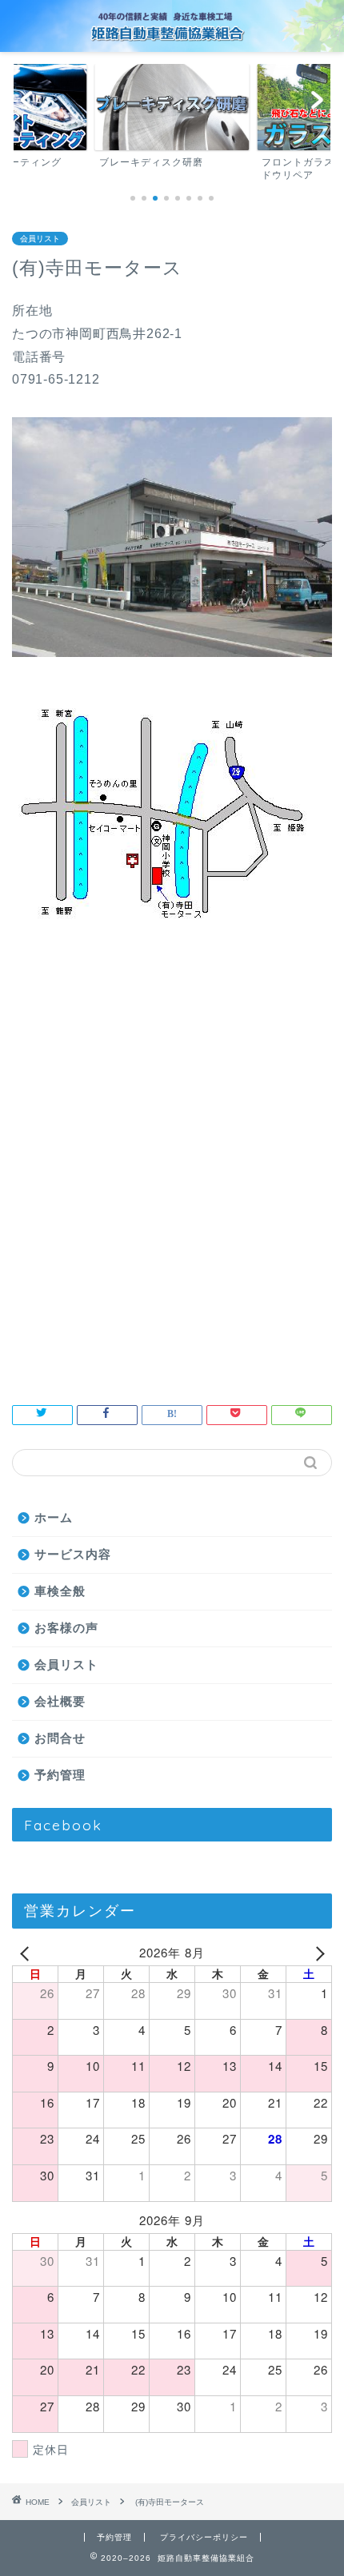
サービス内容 (73, 1554)
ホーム (54, 1517)
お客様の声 (66, 1628)
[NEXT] (317, 1953)
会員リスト (40, 239)
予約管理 (60, 1775)
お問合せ (60, 1738)
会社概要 (60, 1701)
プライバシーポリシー (204, 2537)
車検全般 (60, 1591)
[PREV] (27, 1953)
